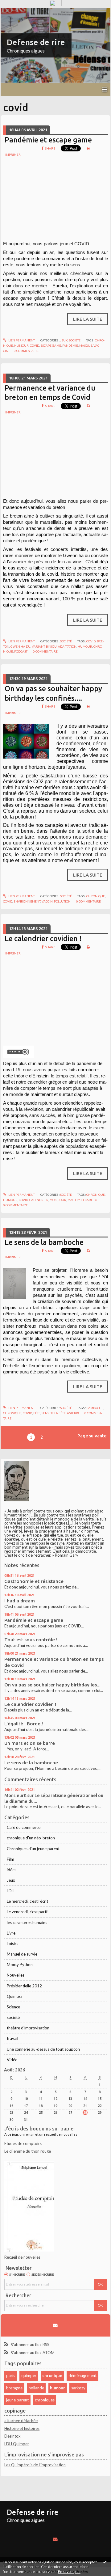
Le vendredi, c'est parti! (28, 1912)
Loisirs (12, 1944)
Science (13, 2007)
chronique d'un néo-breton (31, 1838)
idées (12, 1870)
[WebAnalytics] (56, 3)
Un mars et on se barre (30, 1743)
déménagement (82, 2375)
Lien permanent (21, 340)
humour (21, 345)
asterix (73, 1413)
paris (11, 2375)
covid (35, 345)
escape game (51, 345)
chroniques (45, 2400)
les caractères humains (27, 1922)
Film (10, 1859)
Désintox (12, 2436)
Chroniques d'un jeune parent (33, 1849)
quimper (29, 2375)
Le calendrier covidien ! (43, 938)
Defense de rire (36, 42)
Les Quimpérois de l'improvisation (35, 2465)
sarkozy (78, 2388)
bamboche (95, 1408)
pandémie (70, 345)
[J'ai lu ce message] (105, 2562)
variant (38, 646)
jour (62, 1200)
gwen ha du (21, 646)
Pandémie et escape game (48, 140)
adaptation (67, 646)
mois (53, 1200)
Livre (11, 1933)
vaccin (47, 901)
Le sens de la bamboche (44, 1242)
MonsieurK (15, 1795)
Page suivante (92, 1436)
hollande (36, 2388)
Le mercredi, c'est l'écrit (27, 1901)
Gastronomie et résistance (34, 1581)
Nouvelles (16, 1975)
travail (12, 2038)
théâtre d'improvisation (28, 2028)
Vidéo (12, 2060)
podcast (21, 651)
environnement (27, 901)
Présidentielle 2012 (24, 1986)
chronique (96, 896)
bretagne (14, 2388)
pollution (62, 901)
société (75, 340)
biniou (51, 646)
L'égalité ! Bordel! (24, 1724)
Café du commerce (24, 1827)
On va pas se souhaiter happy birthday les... (52, 1685)
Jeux (64, 340)
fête (37, 1413)
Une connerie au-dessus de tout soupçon (43, 2049)
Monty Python (20, 1965)
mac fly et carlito (82, 1200)
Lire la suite (88, 319)
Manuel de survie (22, 1954)
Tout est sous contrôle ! (31, 1640)
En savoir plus (69, 2572)
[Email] (55, 2325)
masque (86, 345)
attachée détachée (21, 2421)
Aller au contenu (17, 12)
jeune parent (17, 2400)
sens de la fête (54, 1413)
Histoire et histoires (22, 2428)
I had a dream (20, 1601)
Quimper (15, 1996)
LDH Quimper (17, 2444)
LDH (11, 1891)
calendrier (39, 1200)
